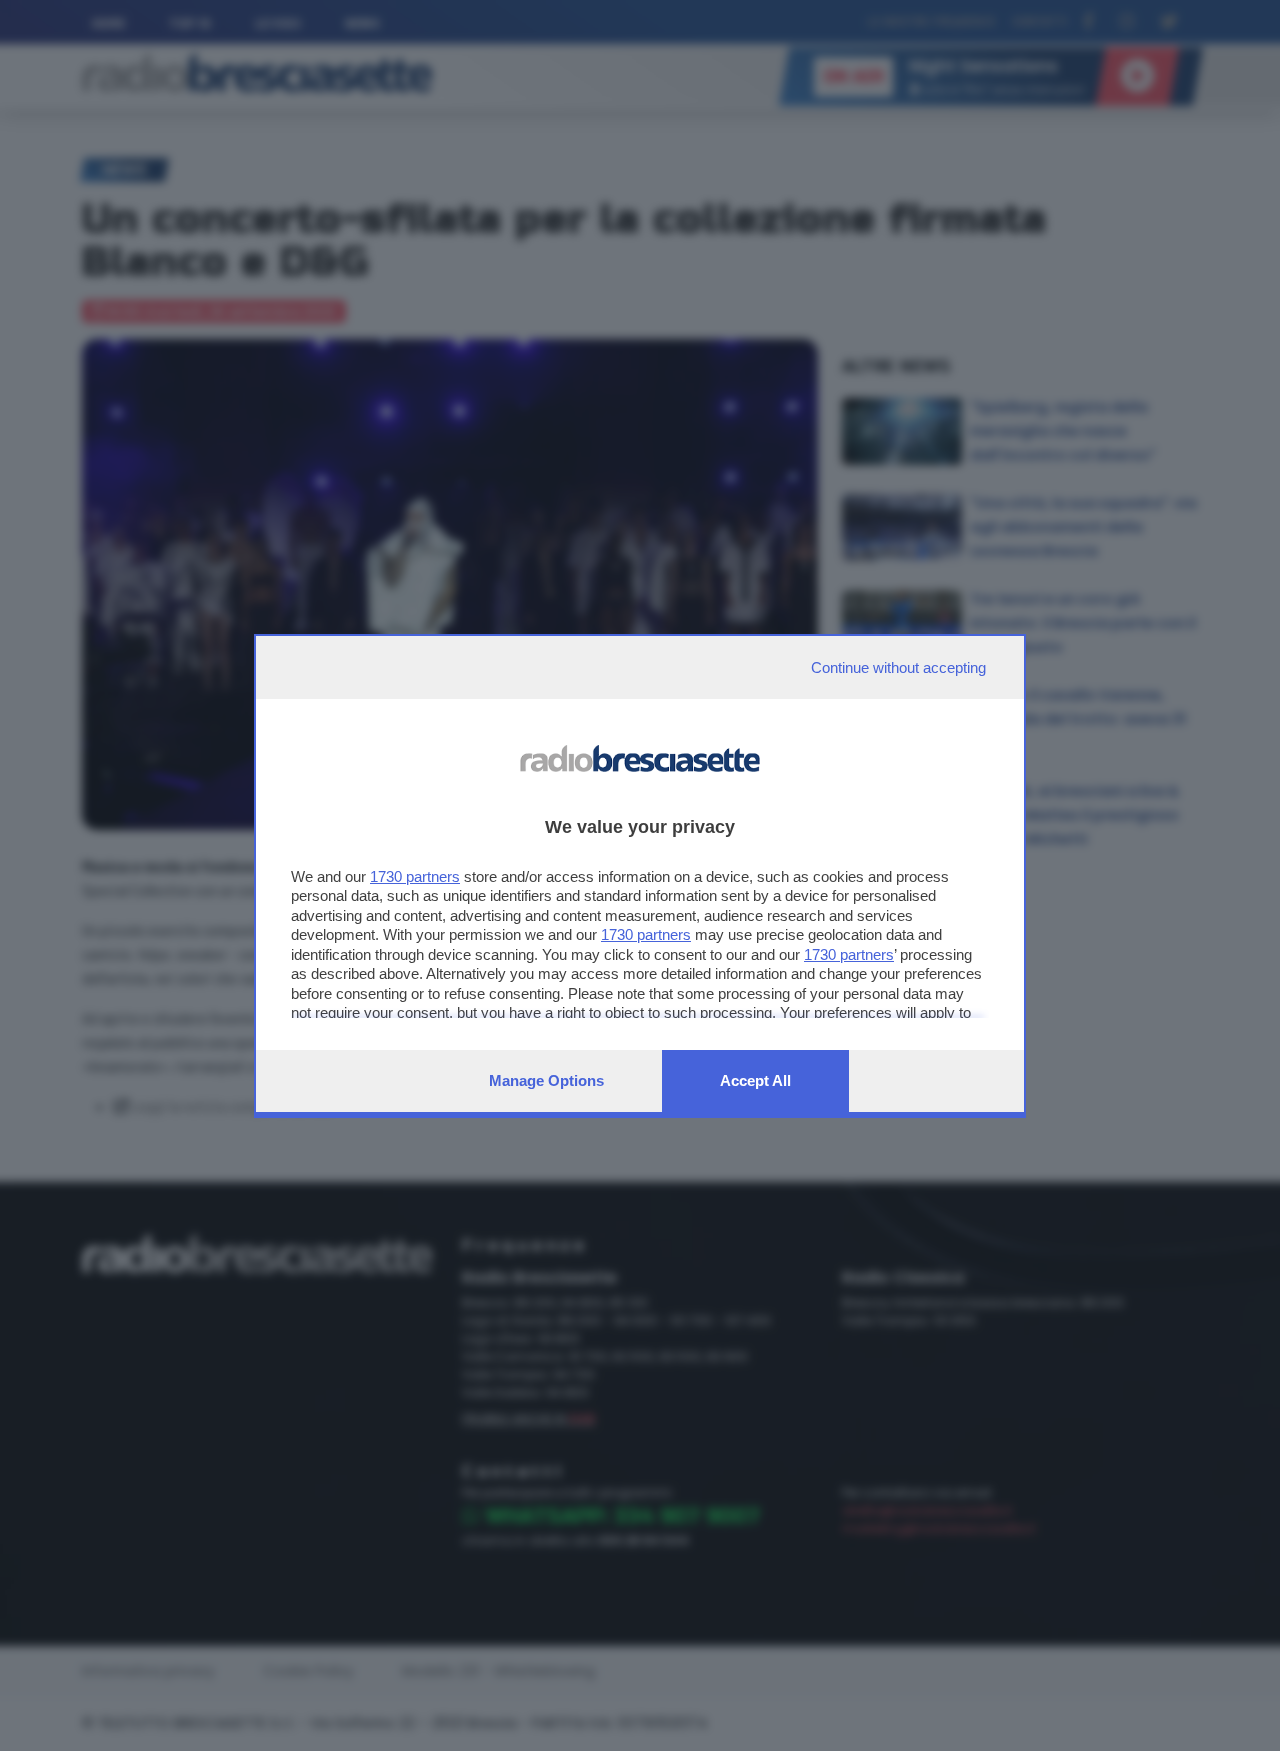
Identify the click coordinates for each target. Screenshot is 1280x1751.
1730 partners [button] (415, 876)
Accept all (755, 1080)
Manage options (546, 1080)
